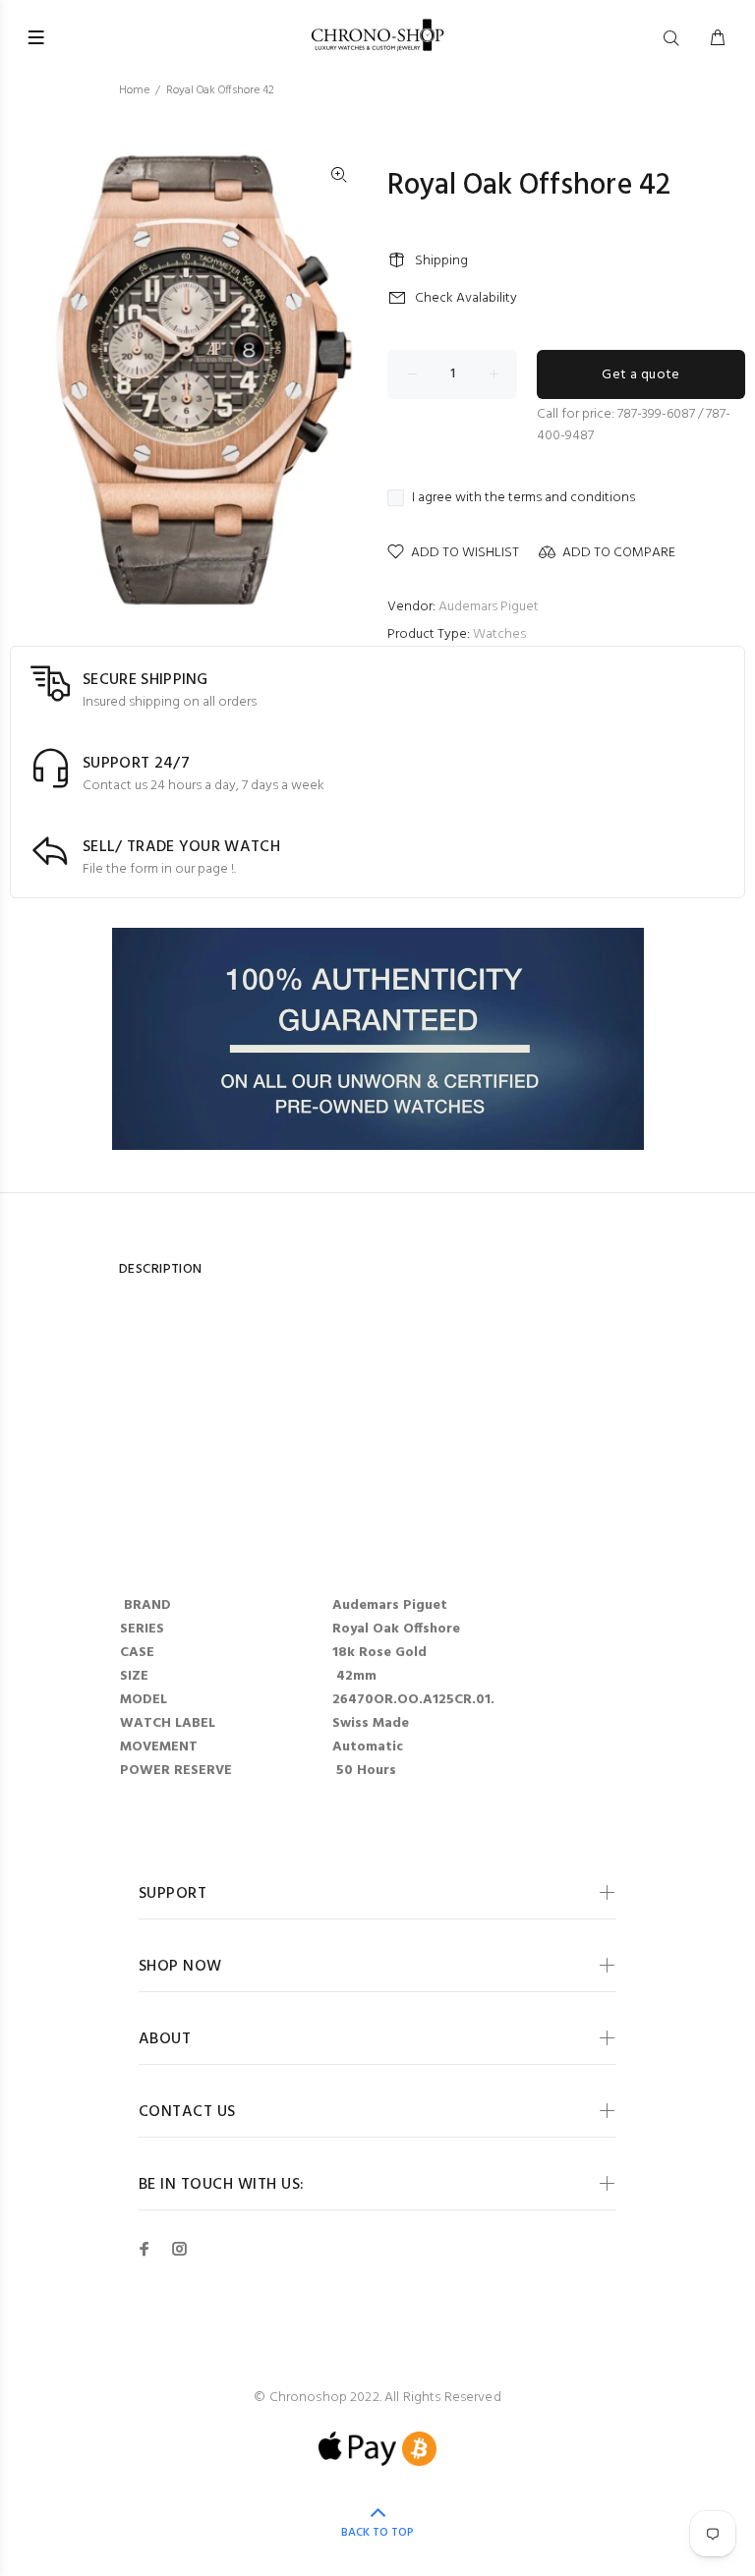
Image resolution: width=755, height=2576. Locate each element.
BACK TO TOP (377, 2533)
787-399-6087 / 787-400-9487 (634, 425)
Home (134, 90)
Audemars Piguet (489, 607)
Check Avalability (466, 298)
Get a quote (641, 375)
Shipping (441, 261)
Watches (499, 634)
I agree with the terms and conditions (523, 498)
